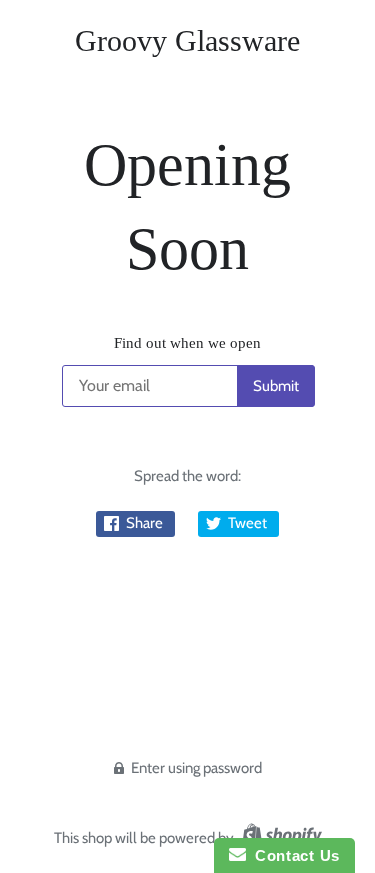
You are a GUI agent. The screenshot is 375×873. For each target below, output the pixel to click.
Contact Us (293, 855)
